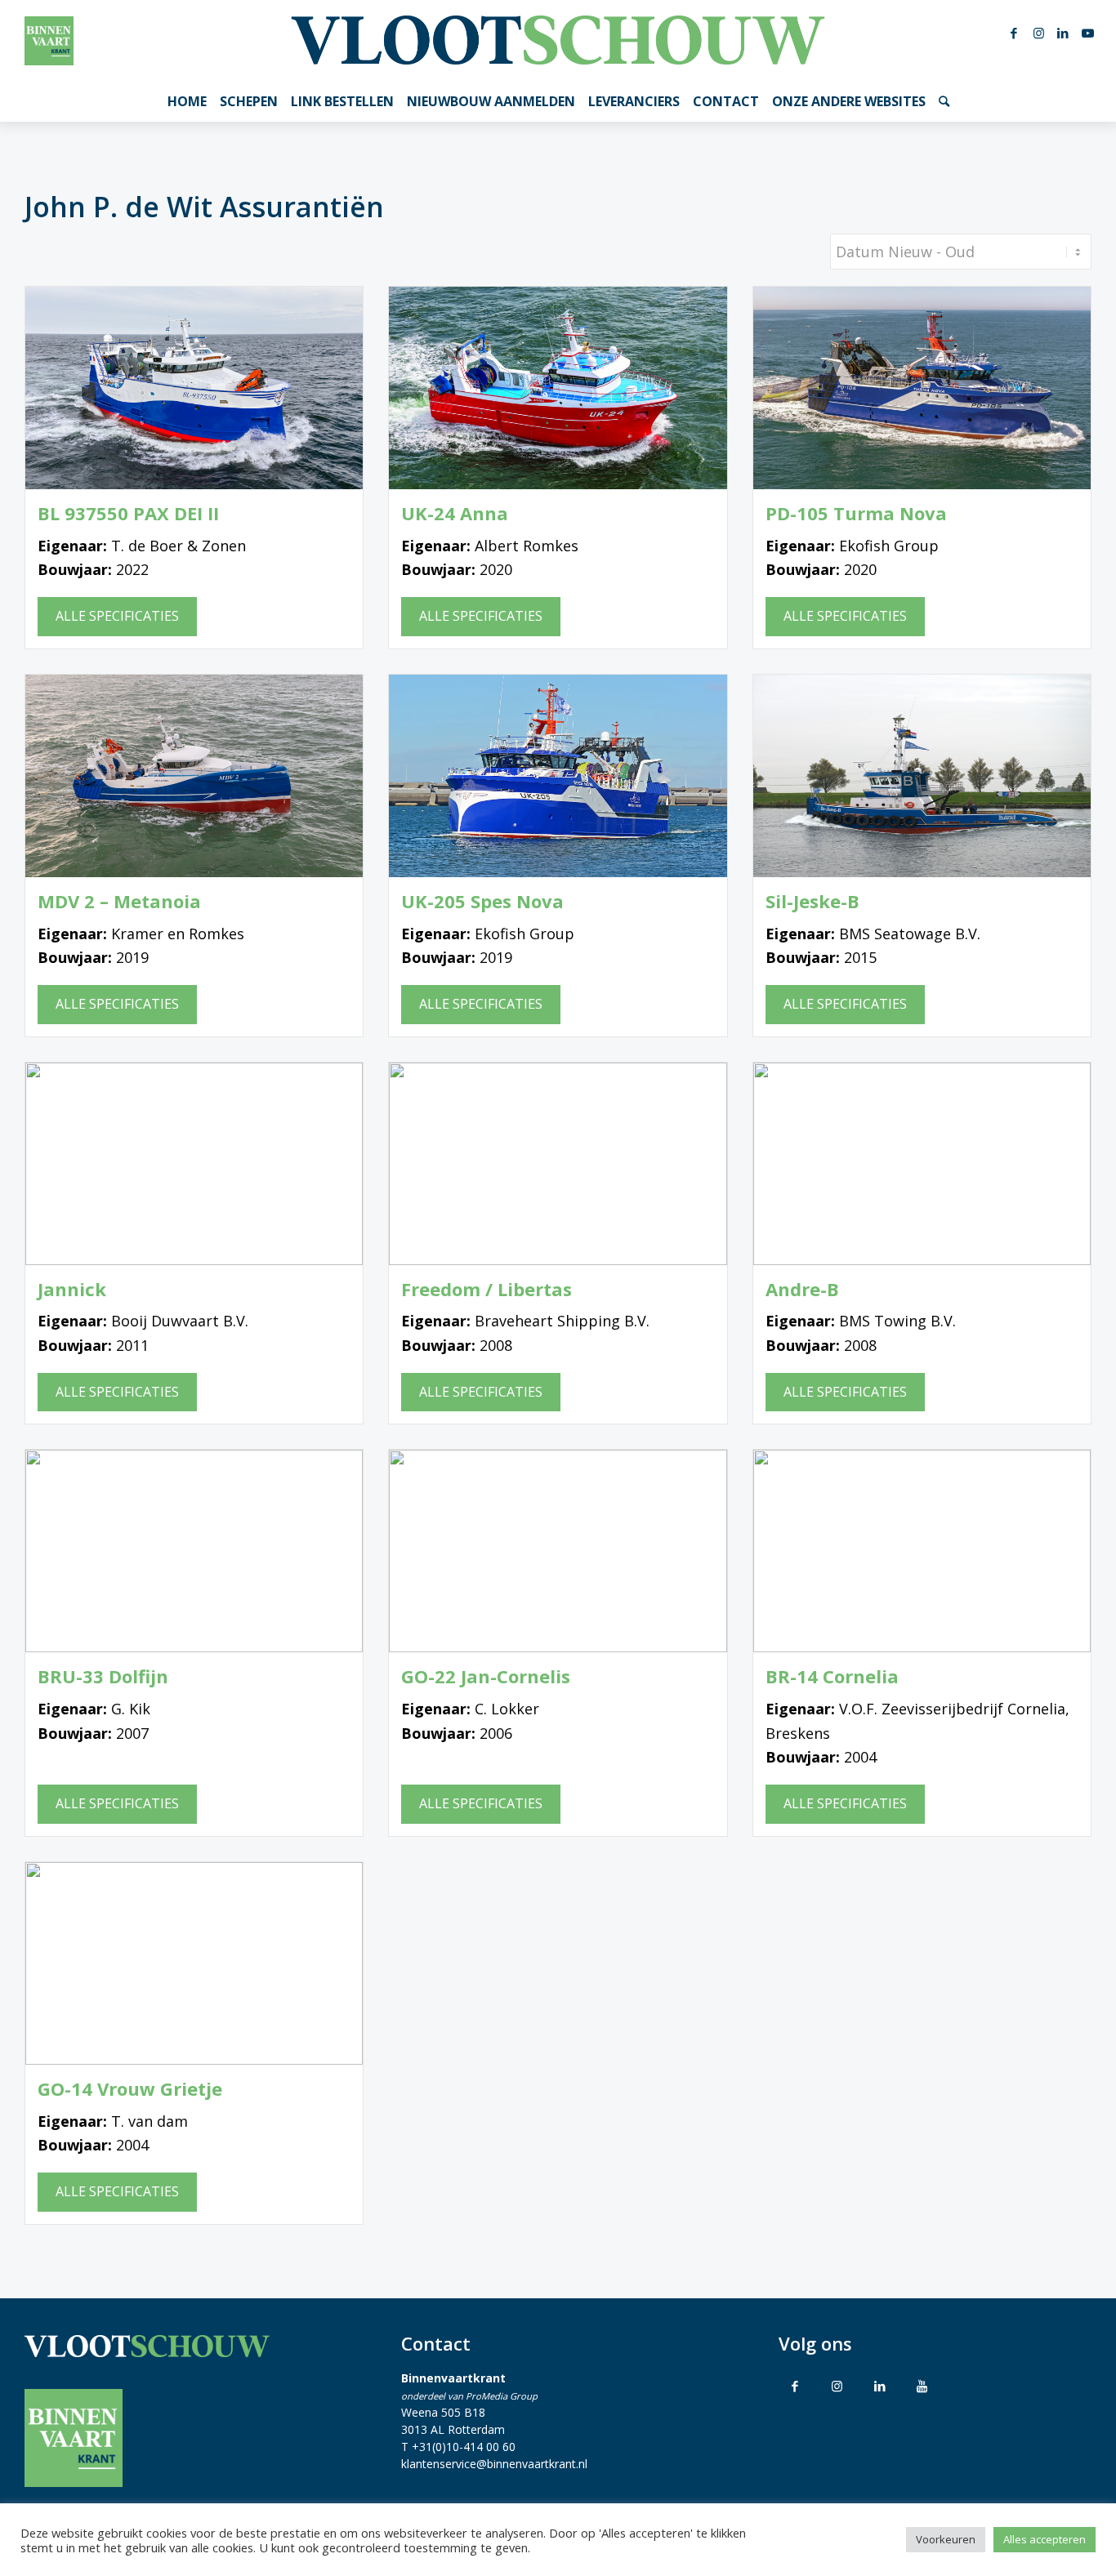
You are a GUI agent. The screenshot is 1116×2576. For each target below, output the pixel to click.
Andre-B (802, 1289)
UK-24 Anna (455, 513)
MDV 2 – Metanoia (119, 901)
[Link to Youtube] (922, 2386)
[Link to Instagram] (837, 2386)
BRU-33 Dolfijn (103, 1676)
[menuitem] (187, 101)
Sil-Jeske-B (812, 901)
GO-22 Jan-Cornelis (486, 1676)
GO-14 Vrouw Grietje (130, 2089)
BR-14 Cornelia (832, 1676)
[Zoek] (944, 101)
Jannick (72, 1289)
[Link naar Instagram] (1038, 33)
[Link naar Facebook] (1014, 33)
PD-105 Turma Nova (856, 513)
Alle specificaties (117, 616)
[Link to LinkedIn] (880, 2386)
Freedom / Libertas (487, 1289)
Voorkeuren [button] (946, 2539)
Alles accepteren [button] (1045, 2539)
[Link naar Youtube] (1087, 33)
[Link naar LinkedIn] (1063, 33)
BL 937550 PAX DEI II (128, 513)
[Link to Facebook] (795, 2386)
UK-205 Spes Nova (482, 901)
